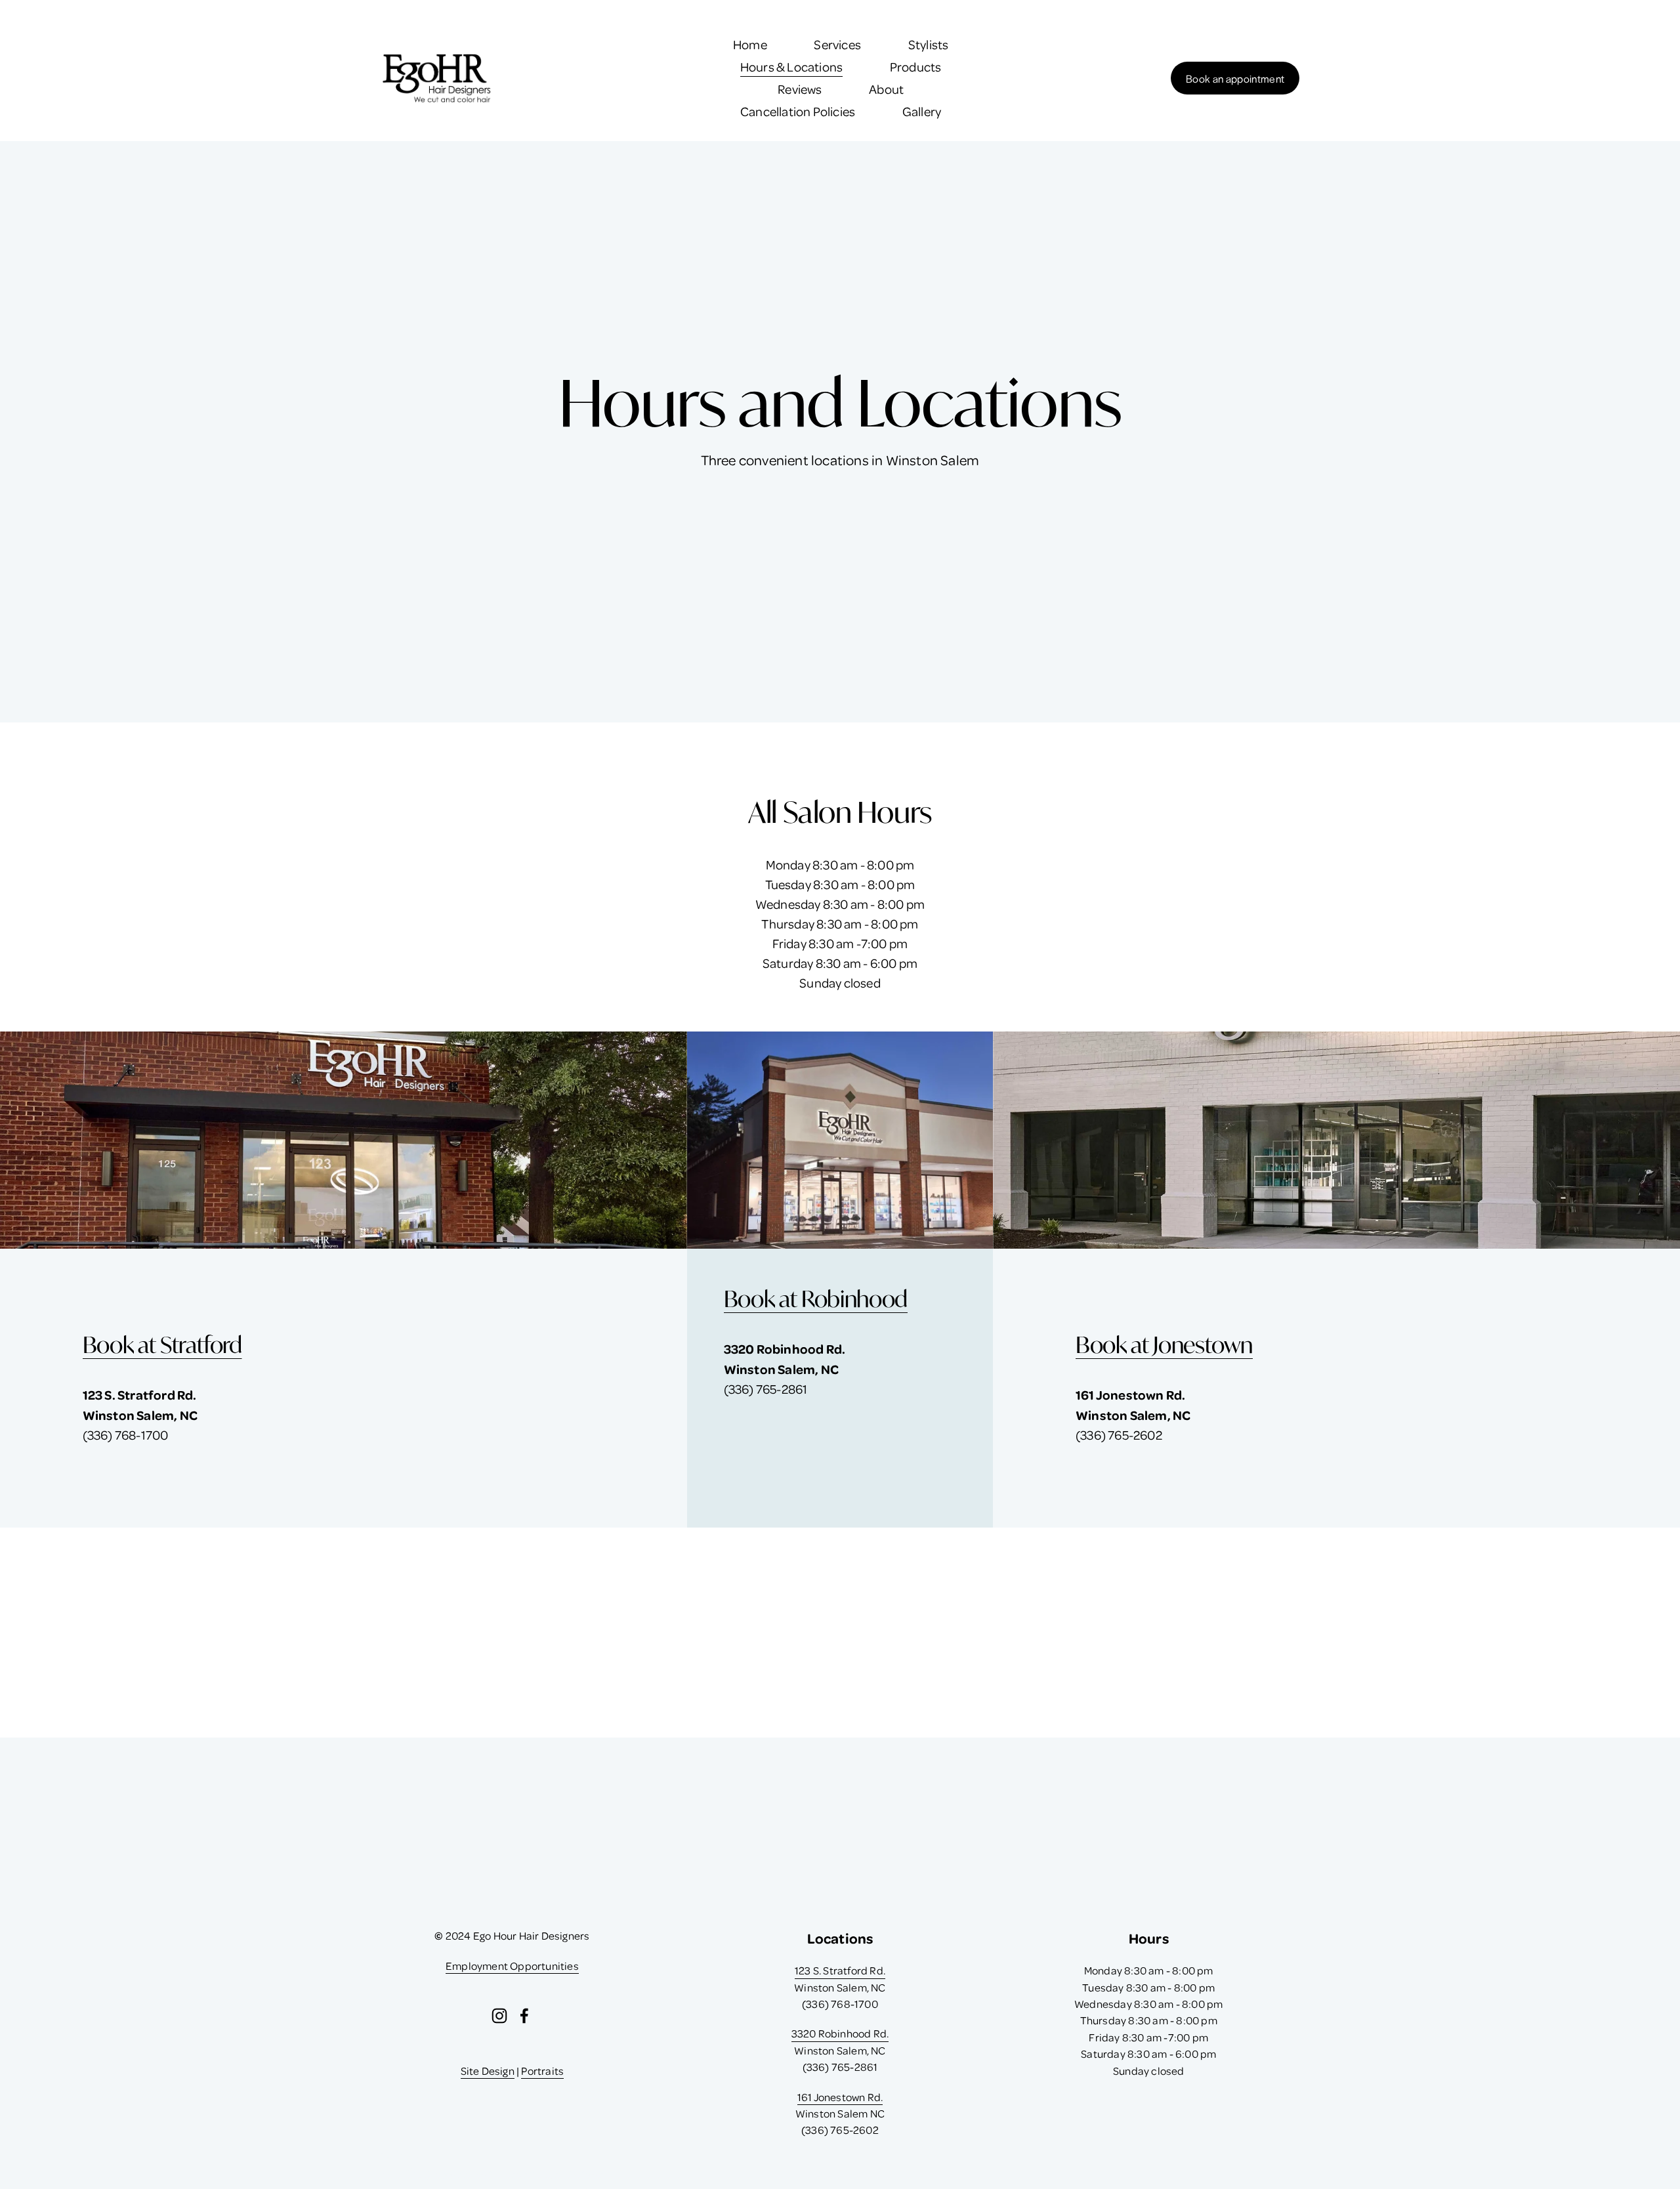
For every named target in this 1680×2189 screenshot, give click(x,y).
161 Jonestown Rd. (840, 2097)
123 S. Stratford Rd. (840, 1970)
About (886, 89)
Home (750, 44)
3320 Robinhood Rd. (840, 2033)
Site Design (488, 2071)
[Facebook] (524, 2016)
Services (837, 44)
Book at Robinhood (816, 1299)
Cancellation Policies (798, 111)
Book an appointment (1235, 78)
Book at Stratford (162, 1345)
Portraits (542, 2071)
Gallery (922, 111)
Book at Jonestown (1164, 1345)
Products (916, 67)
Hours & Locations (791, 67)
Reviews (800, 89)
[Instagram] (499, 2016)
